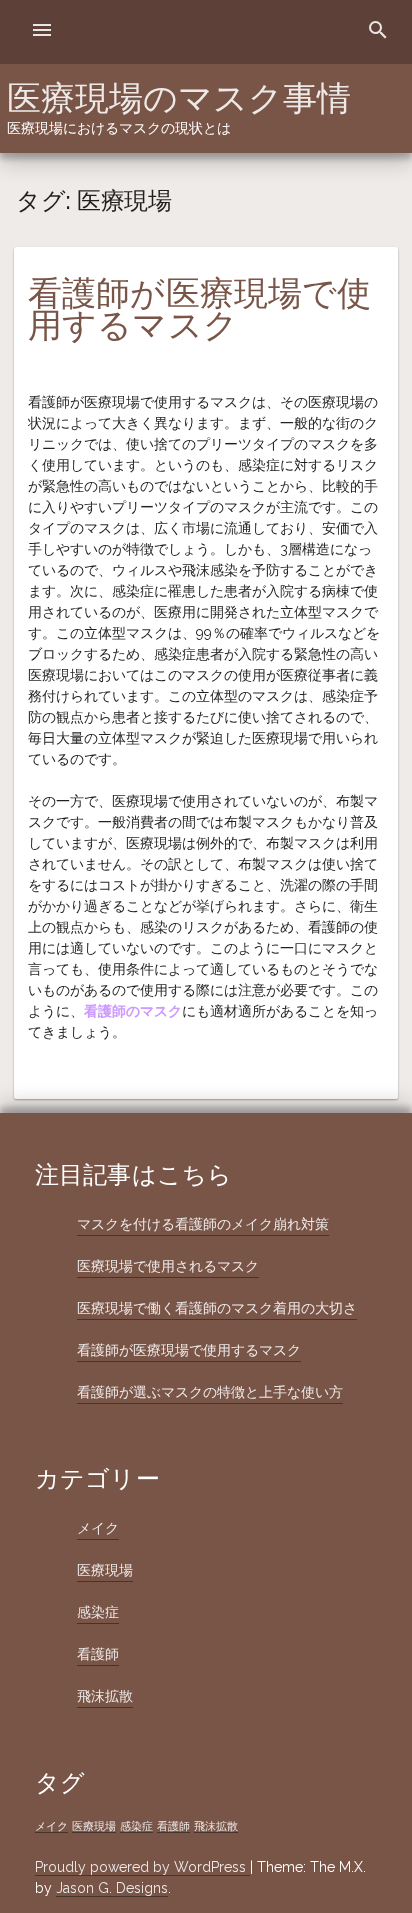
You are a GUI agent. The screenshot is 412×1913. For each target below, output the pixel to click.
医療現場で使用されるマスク (168, 1266)
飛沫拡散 (105, 1696)
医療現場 (105, 1570)
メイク (98, 1528)
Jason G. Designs (112, 1888)
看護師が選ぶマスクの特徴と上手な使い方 (210, 1392)
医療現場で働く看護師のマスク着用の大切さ (217, 1308)
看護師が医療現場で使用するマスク (199, 309)
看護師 (98, 1654)
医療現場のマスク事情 (179, 98)
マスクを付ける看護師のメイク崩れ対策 (203, 1224)
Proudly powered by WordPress (142, 1867)
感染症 (98, 1612)
